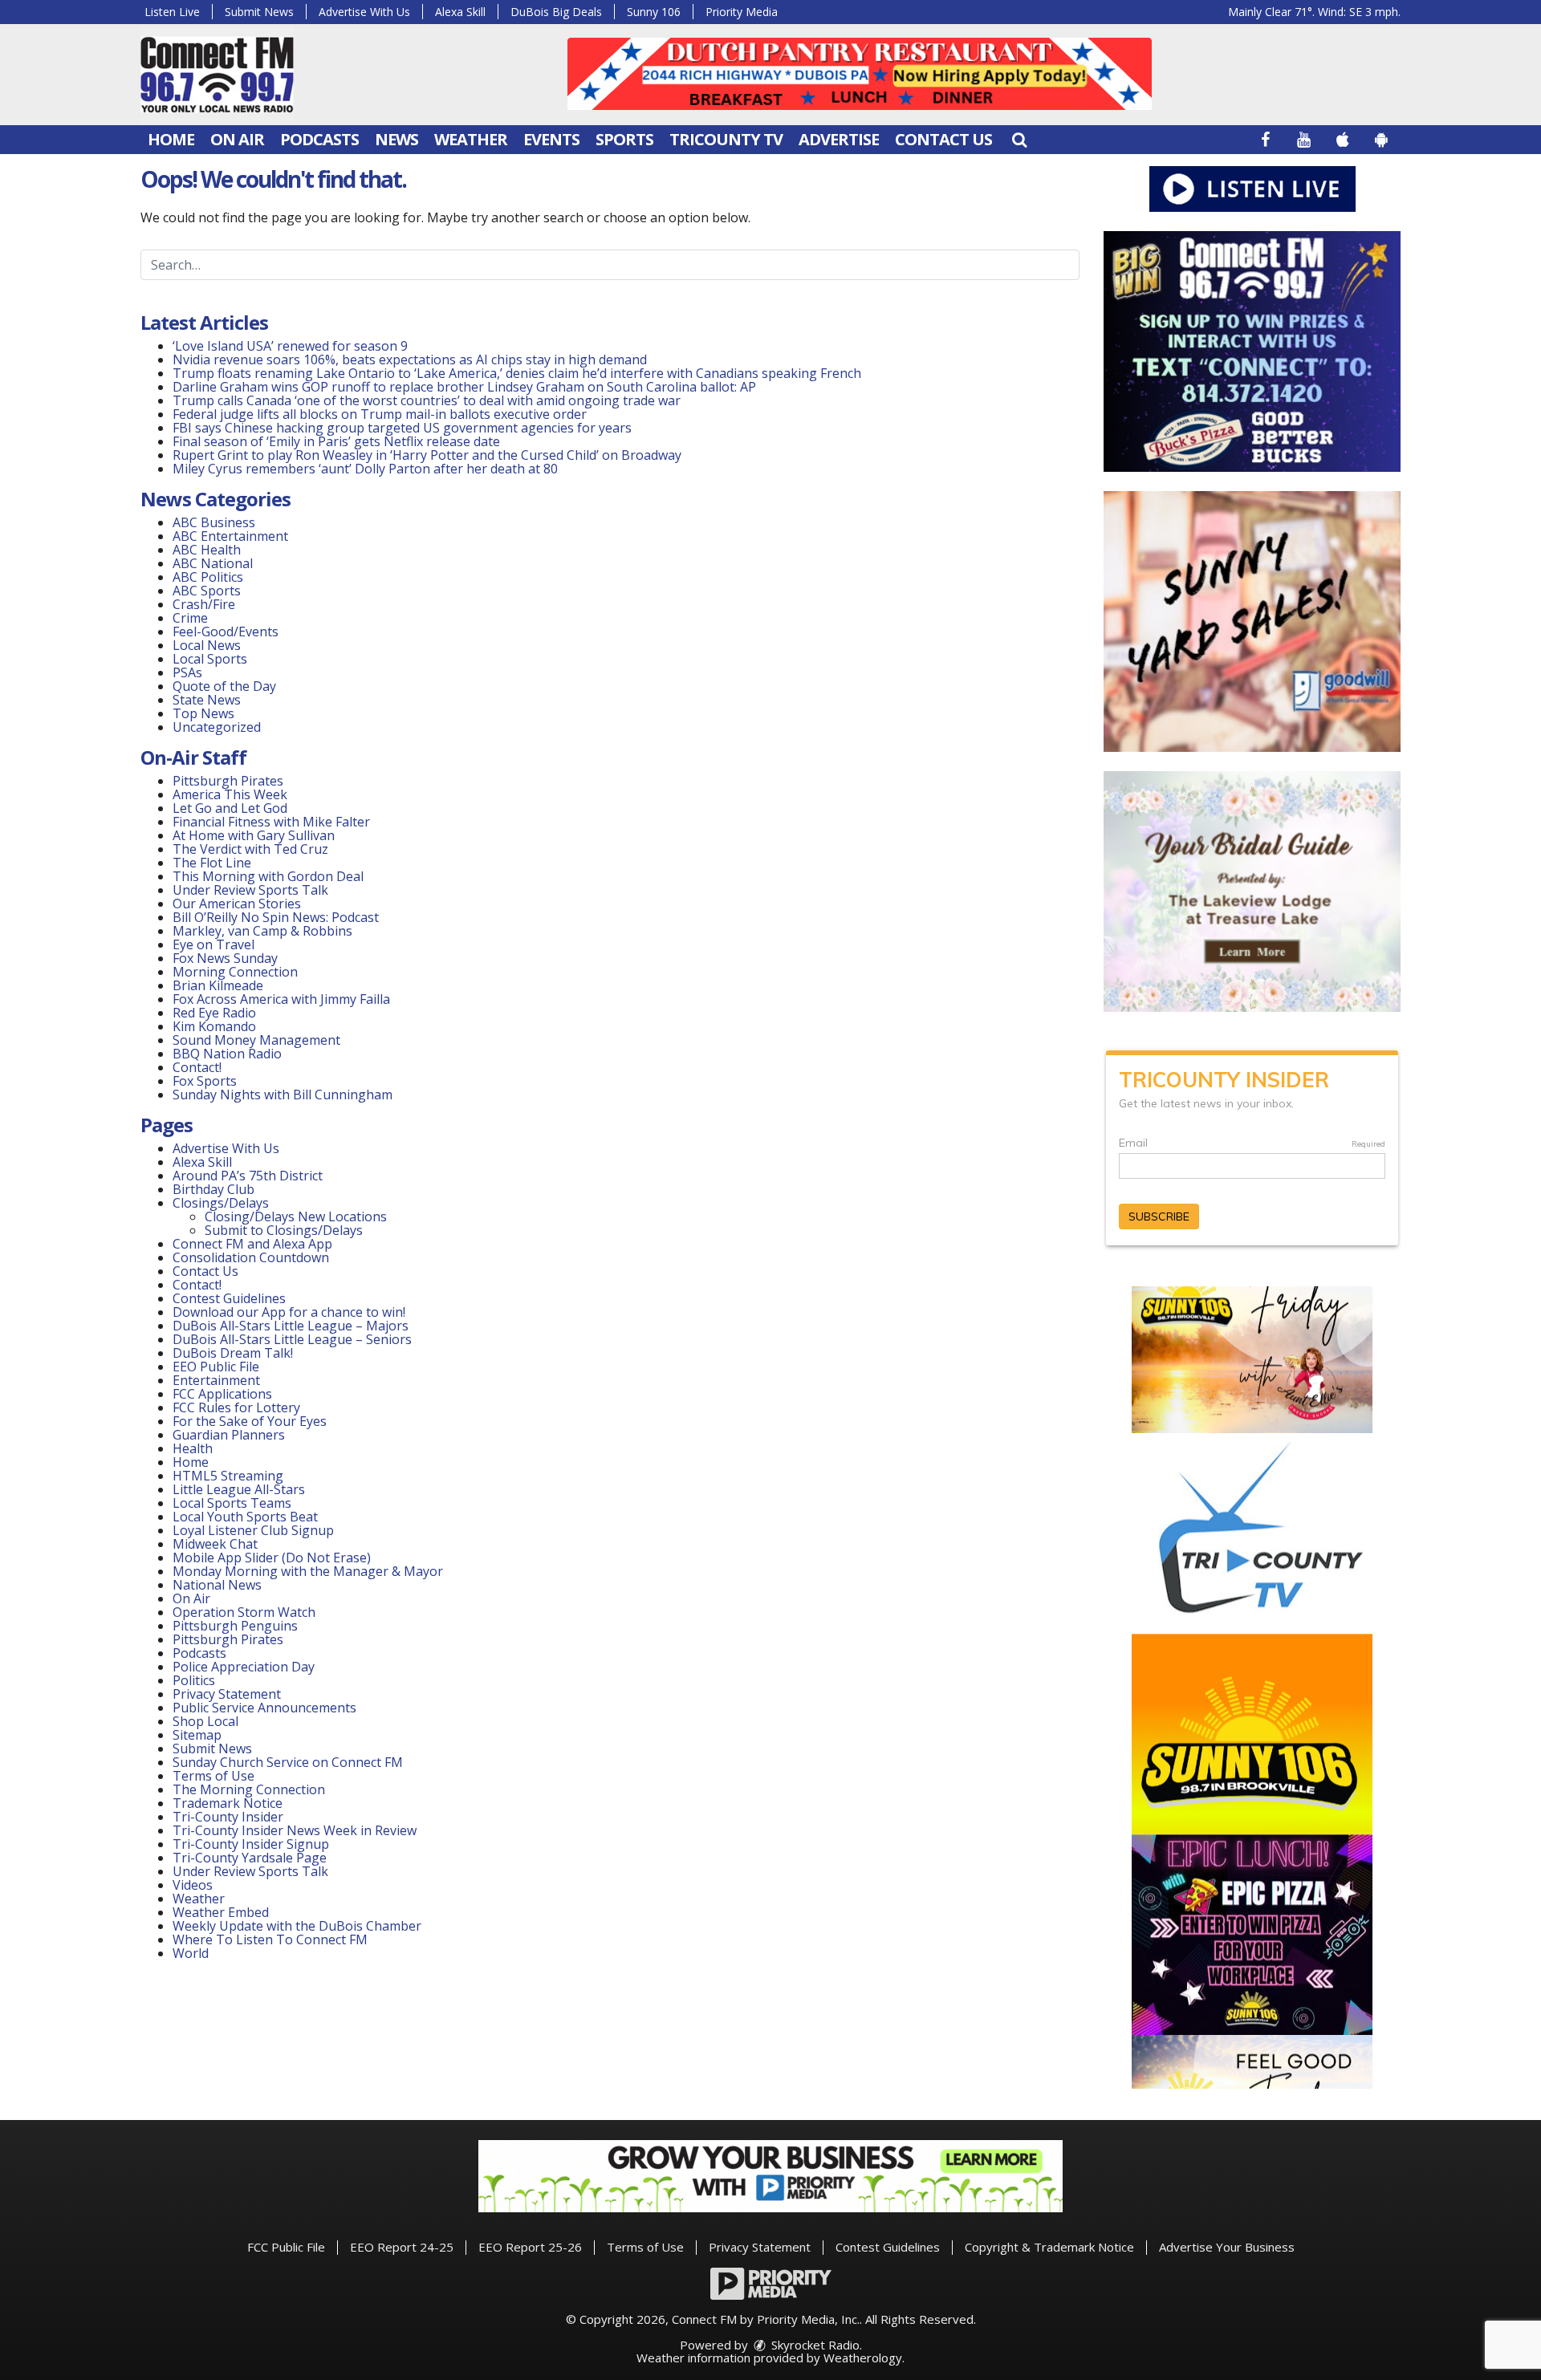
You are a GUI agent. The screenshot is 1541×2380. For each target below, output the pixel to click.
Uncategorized (217, 727)
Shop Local (205, 1721)
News (396, 139)
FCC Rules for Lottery (236, 1407)
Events (551, 139)
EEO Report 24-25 (402, 2247)
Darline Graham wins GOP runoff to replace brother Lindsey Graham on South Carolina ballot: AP (464, 387)
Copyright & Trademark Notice (1049, 2247)
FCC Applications (222, 1394)
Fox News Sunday (225, 958)
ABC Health (207, 550)
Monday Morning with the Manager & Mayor (308, 1571)
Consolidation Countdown (251, 1257)
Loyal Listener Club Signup (253, 1530)
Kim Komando (214, 1026)
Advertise (839, 139)
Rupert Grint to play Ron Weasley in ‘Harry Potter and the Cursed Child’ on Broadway (427, 455)
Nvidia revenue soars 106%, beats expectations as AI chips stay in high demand (410, 359)
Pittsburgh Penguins (235, 1626)
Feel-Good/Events (226, 632)
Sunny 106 (654, 12)
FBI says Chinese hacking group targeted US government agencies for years (402, 428)
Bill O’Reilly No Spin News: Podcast (276, 917)
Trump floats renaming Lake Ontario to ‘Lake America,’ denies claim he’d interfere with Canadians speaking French (517, 373)
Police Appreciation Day (244, 1667)
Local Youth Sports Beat (245, 1517)
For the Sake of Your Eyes (250, 1421)
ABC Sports (207, 591)
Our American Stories (237, 904)
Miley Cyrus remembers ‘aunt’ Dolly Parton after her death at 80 (365, 469)
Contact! (197, 1067)
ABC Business (214, 522)
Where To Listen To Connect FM (270, 1939)
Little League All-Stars (239, 1489)
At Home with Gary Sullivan (254, 835)
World (191, 1953)
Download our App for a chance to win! (289, 1312)
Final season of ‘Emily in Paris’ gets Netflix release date (336, 441)
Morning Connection (235, 972)
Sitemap (197, 1735)
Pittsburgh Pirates (228, 781)
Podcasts (319, 139)
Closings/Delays (221, 1203)
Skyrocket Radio (814, 2345)
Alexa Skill (460, 12)
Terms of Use (213, 1776)
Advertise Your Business (1227, 2247)
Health (193, 1448)
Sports (624, 139)
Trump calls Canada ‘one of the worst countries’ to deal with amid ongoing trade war (427, 400)
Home (171, 139)
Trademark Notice (228, 1803)
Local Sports (210, 659)
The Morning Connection (249, 1789)
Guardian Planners (229, 1435)
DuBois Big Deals (556, 12)
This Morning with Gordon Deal (268, 876)
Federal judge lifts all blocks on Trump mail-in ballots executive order (380, 414)
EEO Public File (216, 1367)
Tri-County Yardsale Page (250, 1858)
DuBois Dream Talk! (233, 1353)
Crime (190, 618)
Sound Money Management (256, 1040)
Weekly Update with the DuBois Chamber (297, 1926)
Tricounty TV (726, 139)
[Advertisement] (860, 74)
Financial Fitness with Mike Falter (271, 822)
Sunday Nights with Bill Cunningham (283, 1095)
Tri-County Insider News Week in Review (295, 1830)
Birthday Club (213, 1189)
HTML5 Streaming (228, 1476)
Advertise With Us (364, 12)
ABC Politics (208, 577)
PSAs (187, 672)
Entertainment (216, 1380)
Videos (193, 1885)
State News (207, 700)
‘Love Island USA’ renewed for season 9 (290, 346)
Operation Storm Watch (244, 1612)
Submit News (259, 12)
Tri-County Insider (228, 1817)
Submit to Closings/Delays (284, 1230)
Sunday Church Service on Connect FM (288, 1762)
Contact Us (943, 139)
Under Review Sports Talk (250, 890)
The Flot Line (212, 863)
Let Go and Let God (230, 808)
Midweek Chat (215, 1544)
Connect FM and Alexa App (252, 1244)
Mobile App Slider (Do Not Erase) (272, 1558)
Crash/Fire (204, 604)
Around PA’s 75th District (248, 1176)
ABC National (213, 563)
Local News (207, 645)
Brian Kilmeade (218, 985)
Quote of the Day (224, 686)
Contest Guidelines (229, 1298)
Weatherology (863, 2358)
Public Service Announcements (264, 1708)
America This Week (230, 794)
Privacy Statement (227, 1694)
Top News (203, 713)
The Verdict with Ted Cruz (250, 849)
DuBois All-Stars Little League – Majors (291, 1326)
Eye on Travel (213, 944)
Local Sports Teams (232, 1503)
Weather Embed (221, 1912)
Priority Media (742, 12)
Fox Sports (205, 1081)
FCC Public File (286, 2247)
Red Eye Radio (214, 1013)
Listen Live (172, 12)
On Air (237, 139)
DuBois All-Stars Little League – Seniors (292, 1339)
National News (217, 1585)
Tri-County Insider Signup (251, 1844)
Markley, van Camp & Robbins (262, 931)
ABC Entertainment (230, 536)
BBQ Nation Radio (227, 1054)
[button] (1019, 139)
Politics (194, 1680)
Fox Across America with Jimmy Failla (281, 999)
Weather (471, 139)
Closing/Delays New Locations (296, 1216)
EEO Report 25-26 (530, 2247)
